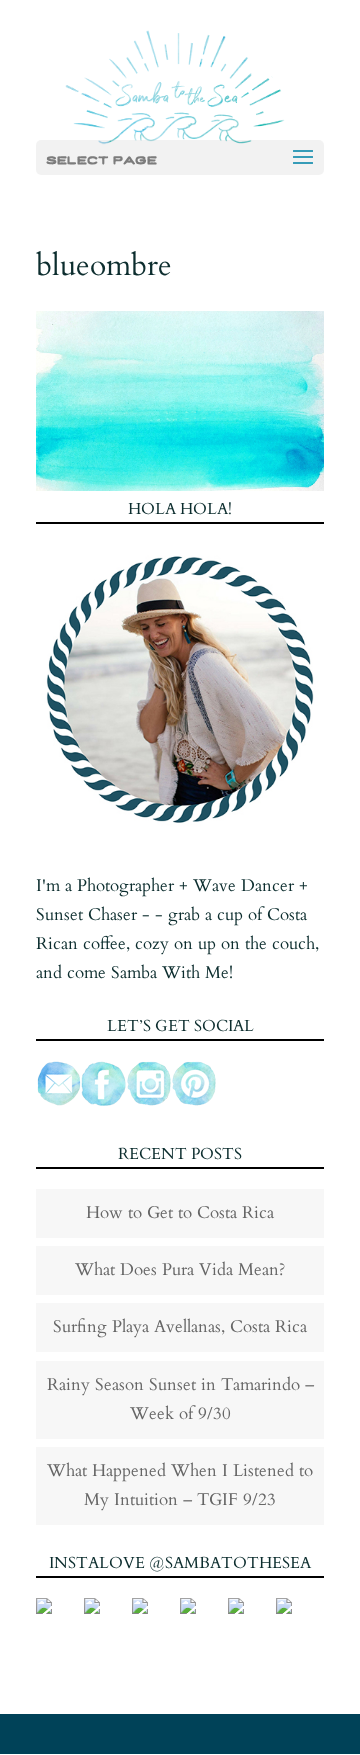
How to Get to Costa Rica (180, 1212)
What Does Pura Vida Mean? (180, 1269)
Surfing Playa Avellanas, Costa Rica (180, 1326)
